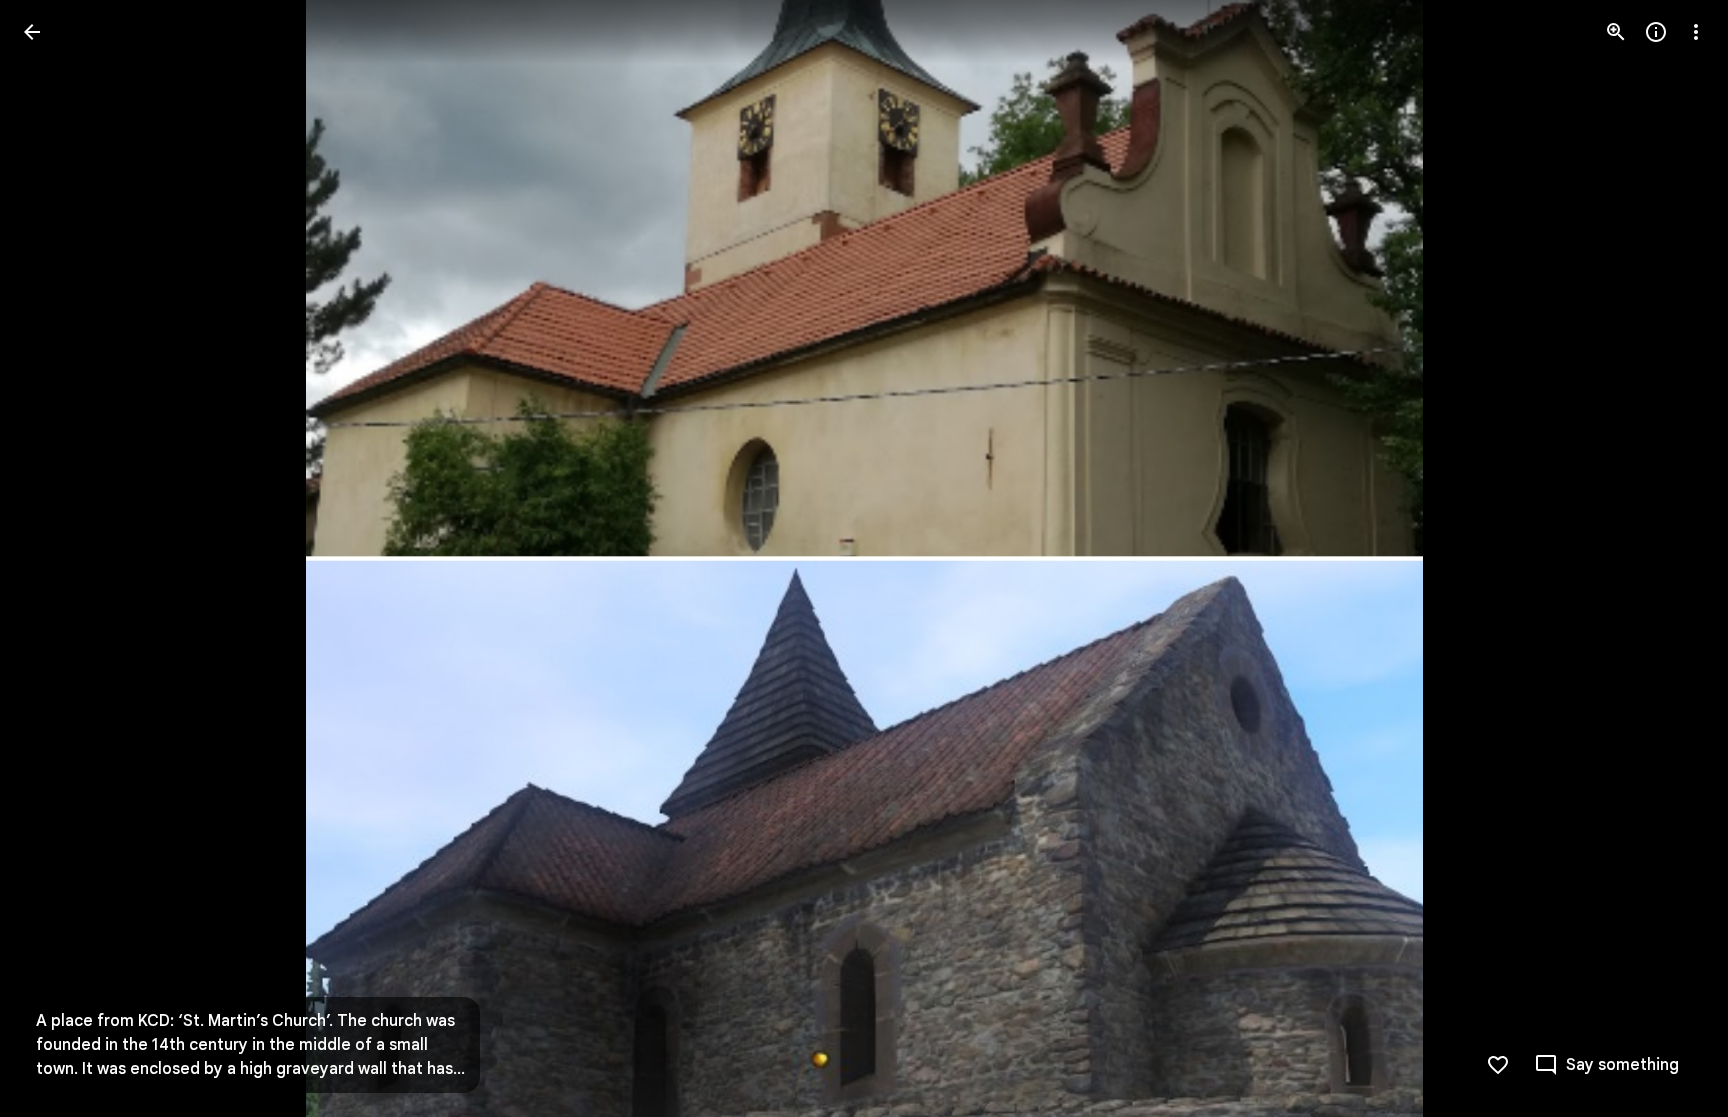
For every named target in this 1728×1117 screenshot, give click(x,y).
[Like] (1498, 1065)
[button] (56, 559)
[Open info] (1656, 32)
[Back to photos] (32, 32)
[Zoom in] (1616, 32)
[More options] (1696, 32)
